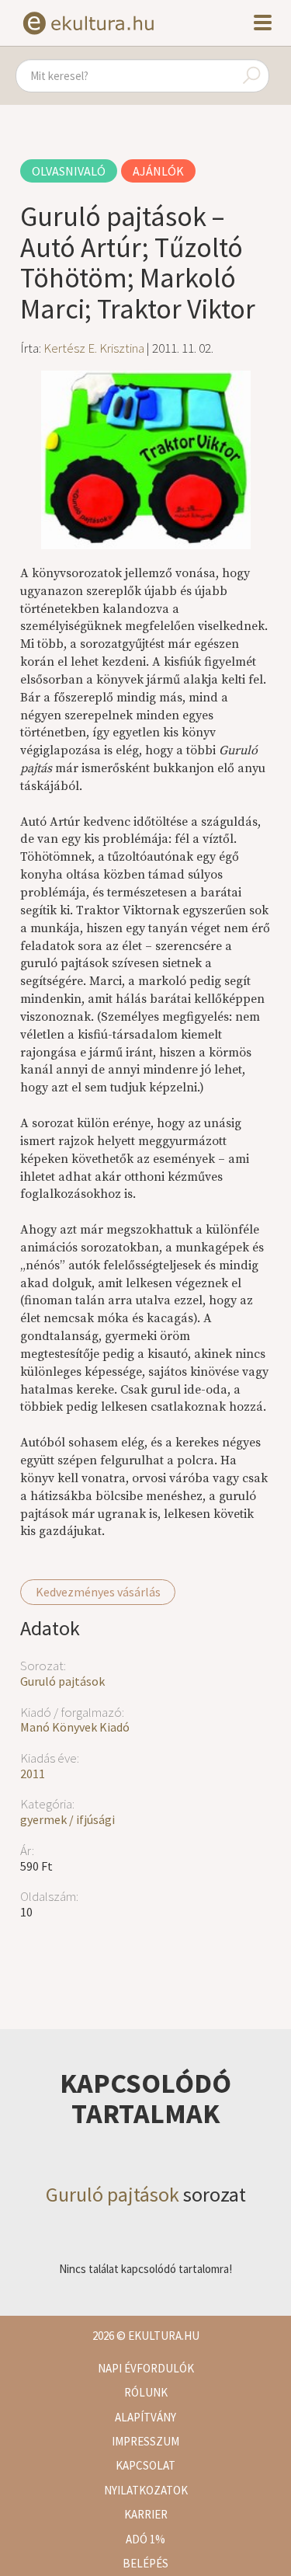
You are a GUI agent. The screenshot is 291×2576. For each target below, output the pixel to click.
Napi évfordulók (146, 2368)
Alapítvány (145, 2417)
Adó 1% (145, 2539)
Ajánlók (158, 171)
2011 (33, 1774)
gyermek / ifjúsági (68, 1819)
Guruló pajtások (62, 1681)
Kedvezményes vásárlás (98, 1592)
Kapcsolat (145, 2465)
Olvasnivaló (69, 171)
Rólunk (146, 2392)
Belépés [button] (145, 2563)
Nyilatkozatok (146, 2490)
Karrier (146, 2514)
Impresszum (145, 2441)
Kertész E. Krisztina (94, 348)
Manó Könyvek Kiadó (75, 1727)
